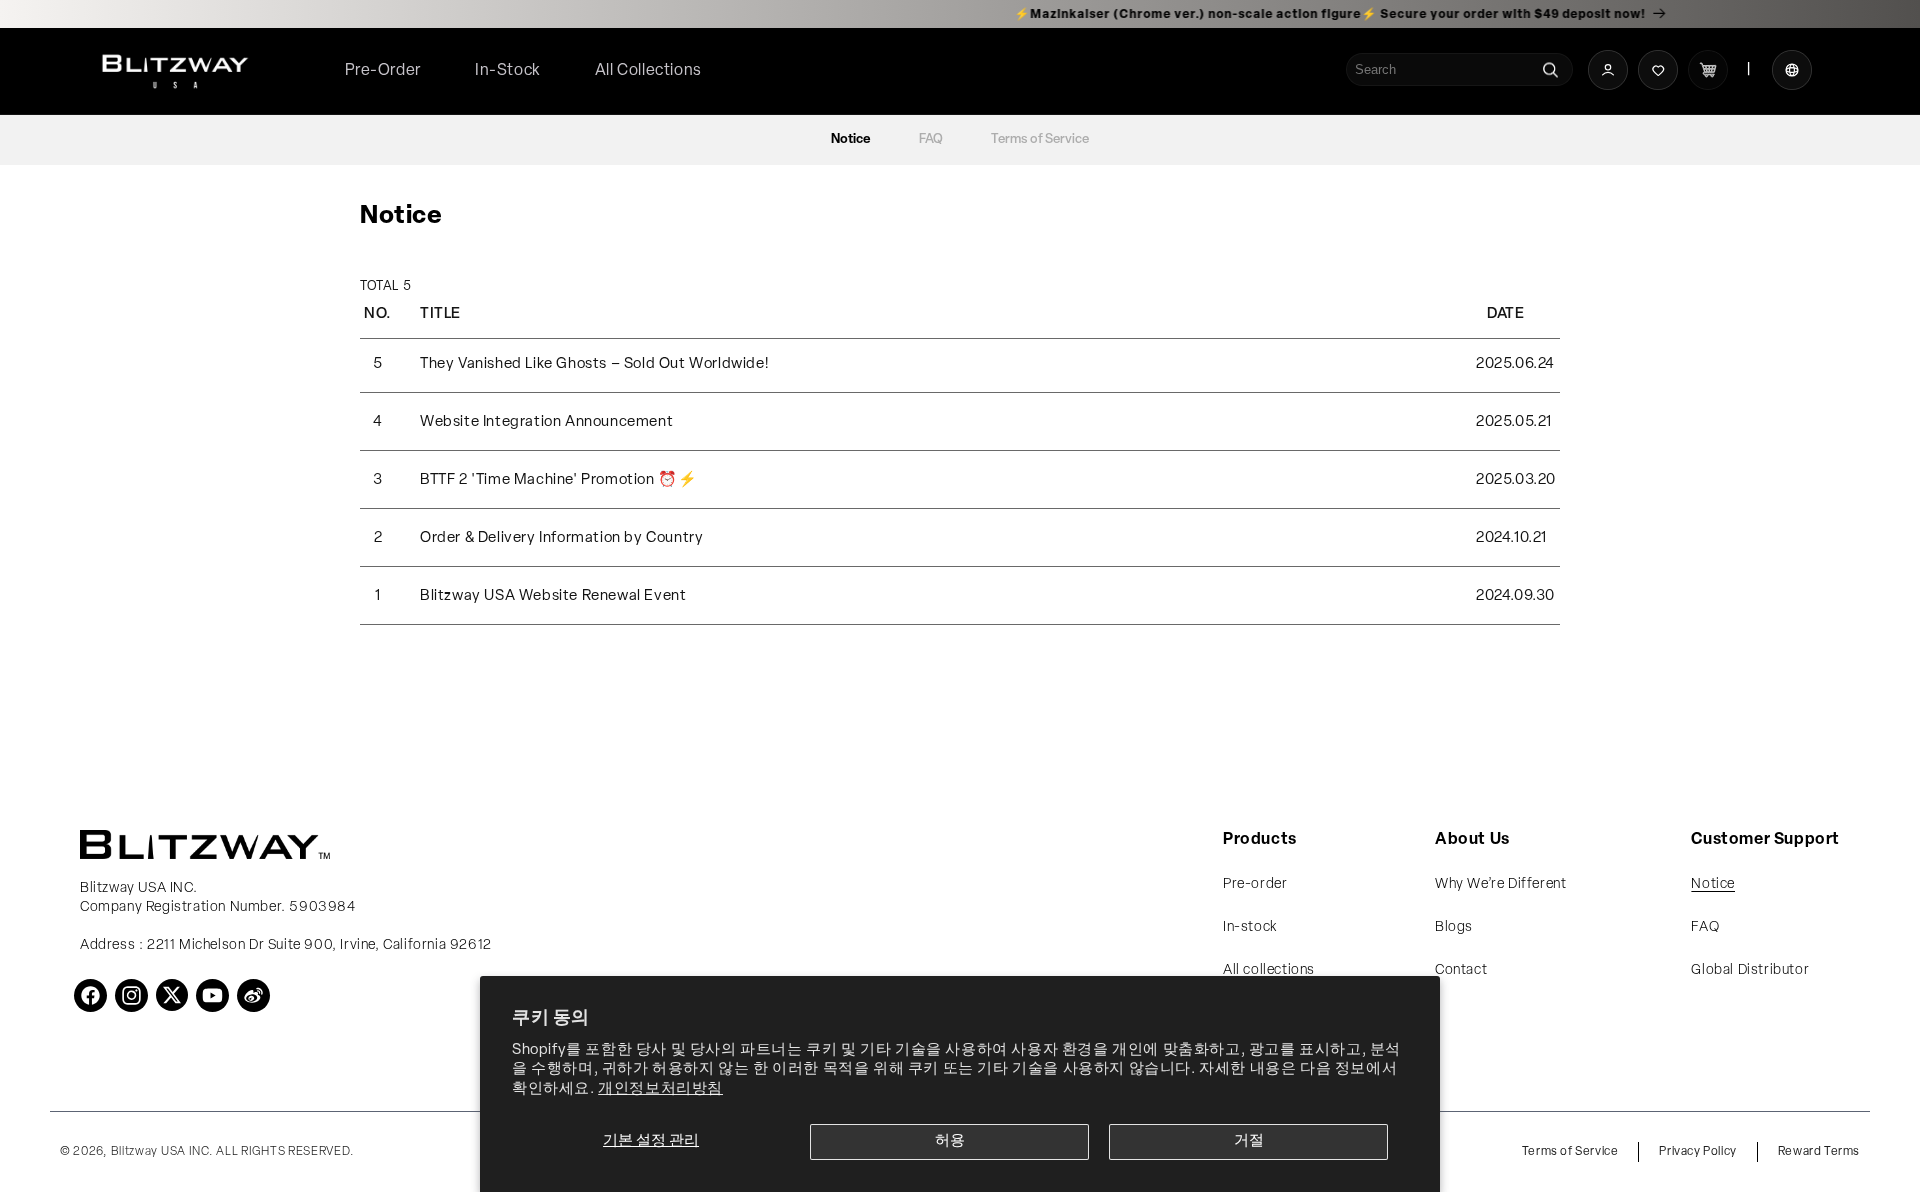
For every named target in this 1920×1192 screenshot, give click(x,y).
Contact (1461, 970)
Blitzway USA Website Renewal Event (553, 596)
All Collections (648, 71)
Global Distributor (1750, 970)
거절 (1249, 1141)
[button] (648, 71)
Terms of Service (1040, 139)
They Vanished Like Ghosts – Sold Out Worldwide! (594, 364)
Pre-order (1255, 884)
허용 (950, 1141)
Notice (851, 139)
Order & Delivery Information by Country (561, 538)
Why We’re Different (1500, 884)
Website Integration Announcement (546, 422)
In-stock (1250, 927)
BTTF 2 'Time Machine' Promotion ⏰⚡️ (558, 480)
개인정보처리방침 (660, 1089)
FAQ (931, 139)
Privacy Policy (1697, 1152)
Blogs (1454, 927)
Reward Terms (1819, 1152)
